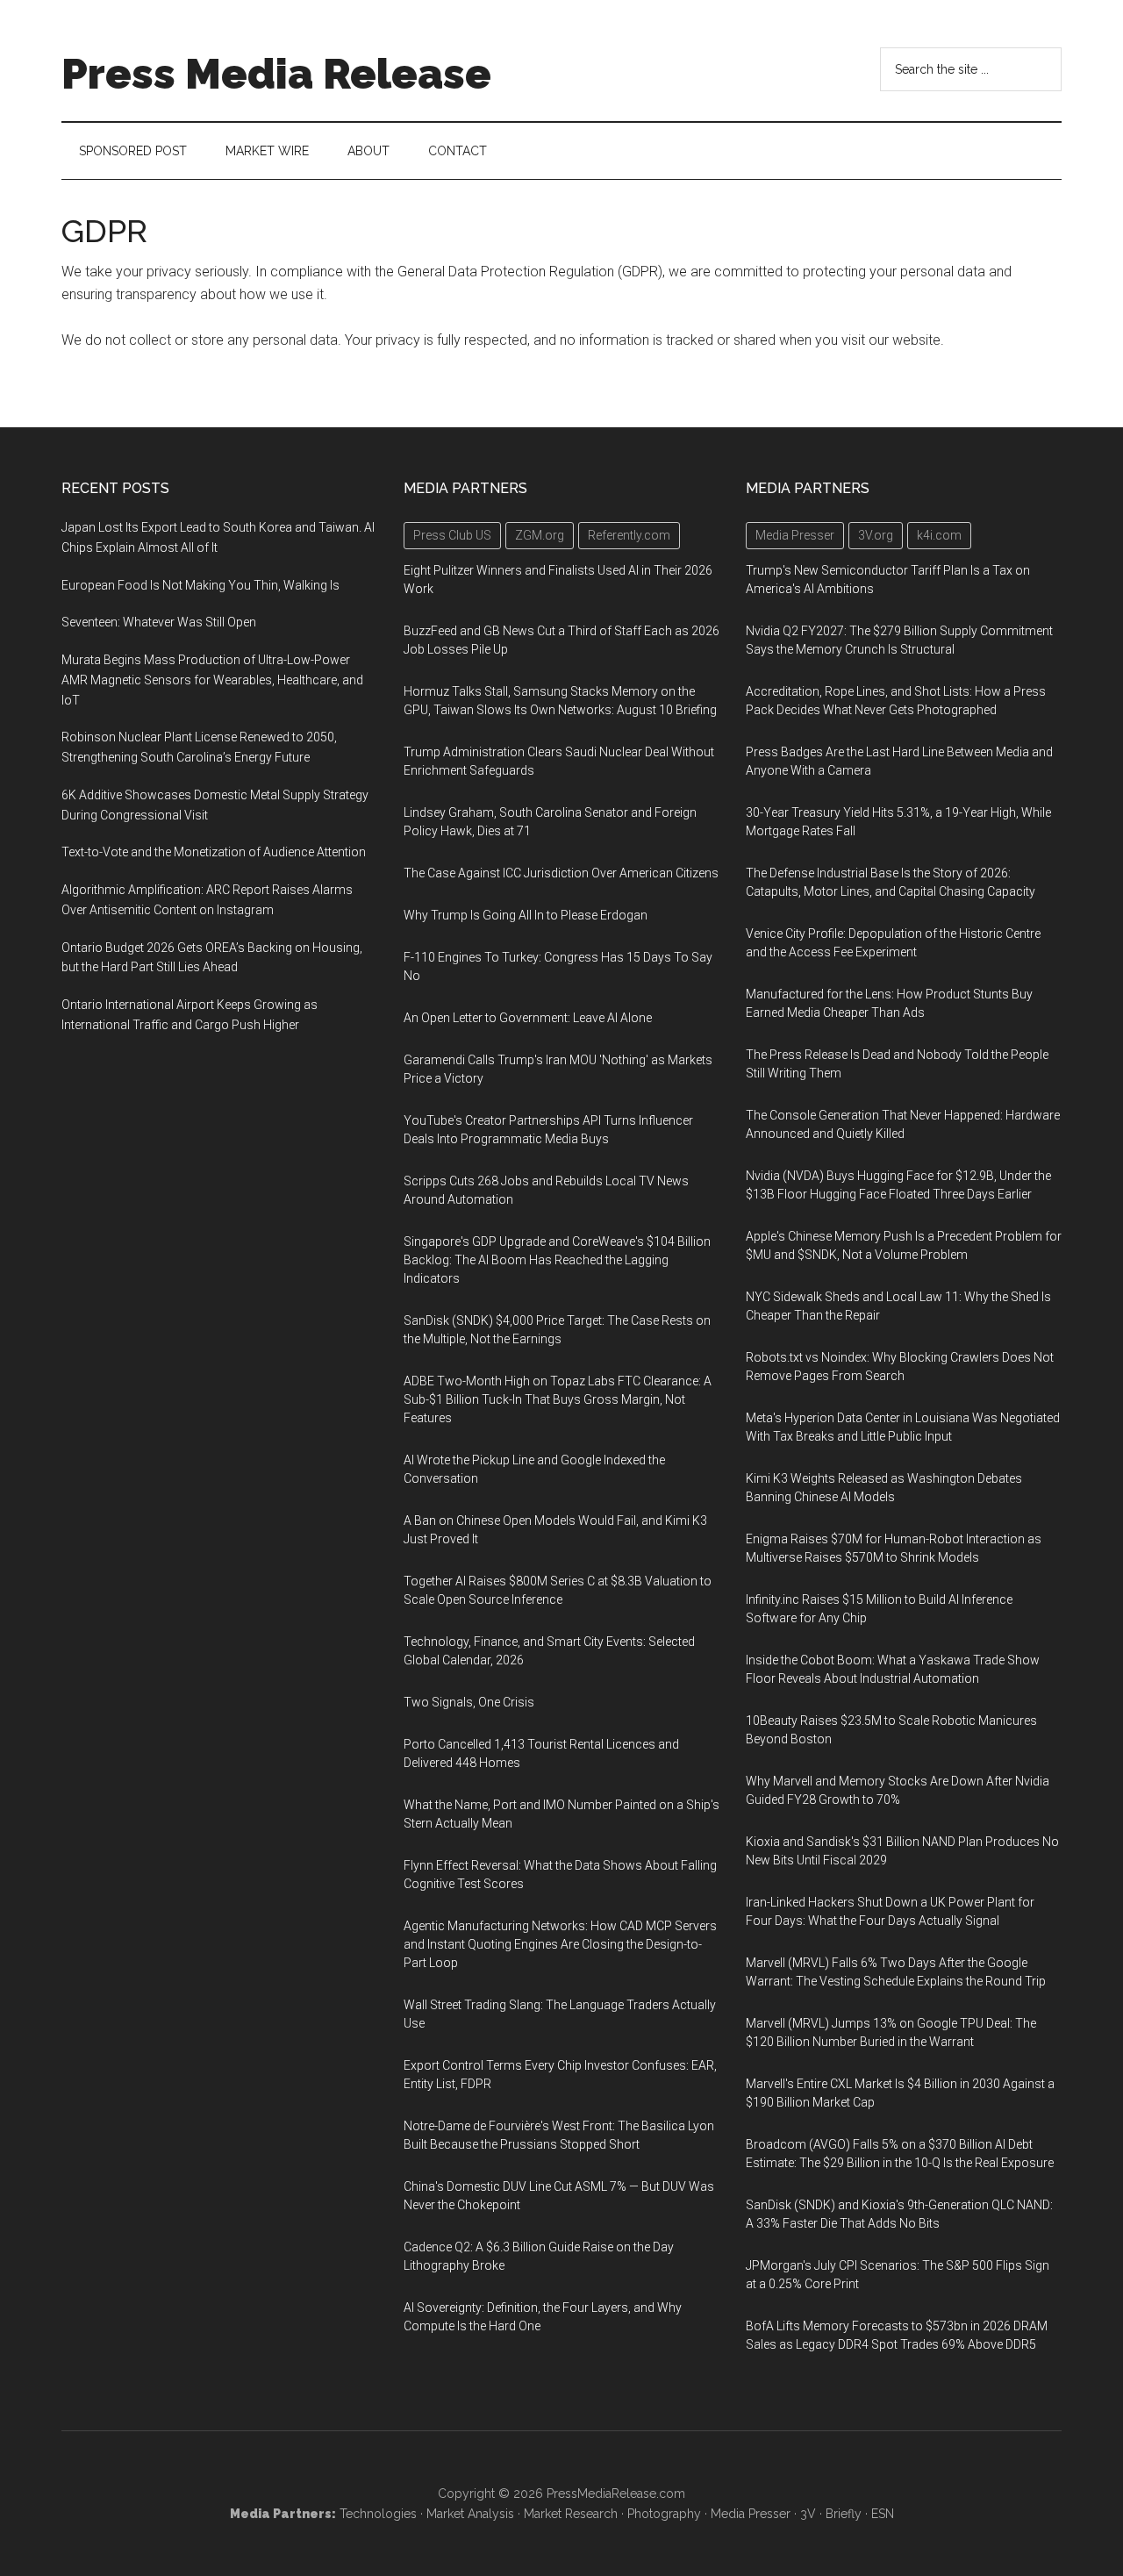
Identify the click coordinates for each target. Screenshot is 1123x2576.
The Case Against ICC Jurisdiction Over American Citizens (561, 873)
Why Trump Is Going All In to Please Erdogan (526, 915)
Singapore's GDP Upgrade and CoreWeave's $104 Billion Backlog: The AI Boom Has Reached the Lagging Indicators (557, 1260)
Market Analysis (470, 2514)
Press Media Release (276, 74)
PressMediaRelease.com (616, 2494)
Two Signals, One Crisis (469, 1702)
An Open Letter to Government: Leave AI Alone (528, 1018)
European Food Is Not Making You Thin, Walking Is (200, 585)
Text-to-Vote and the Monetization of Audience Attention (214, 852)
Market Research (571, 2514)
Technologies (378, 2514)
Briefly (844, 2514)
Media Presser (751, 2514)
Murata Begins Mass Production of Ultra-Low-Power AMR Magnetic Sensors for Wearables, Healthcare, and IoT (212, 680)
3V (808, 2514)
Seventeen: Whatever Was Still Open (159, 622)
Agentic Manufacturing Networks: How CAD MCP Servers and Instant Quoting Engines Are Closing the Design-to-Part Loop (560, 1944)
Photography (664, 2514)
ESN (883, 2514)
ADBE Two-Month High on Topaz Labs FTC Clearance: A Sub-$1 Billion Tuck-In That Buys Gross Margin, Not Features (558, 1399)
